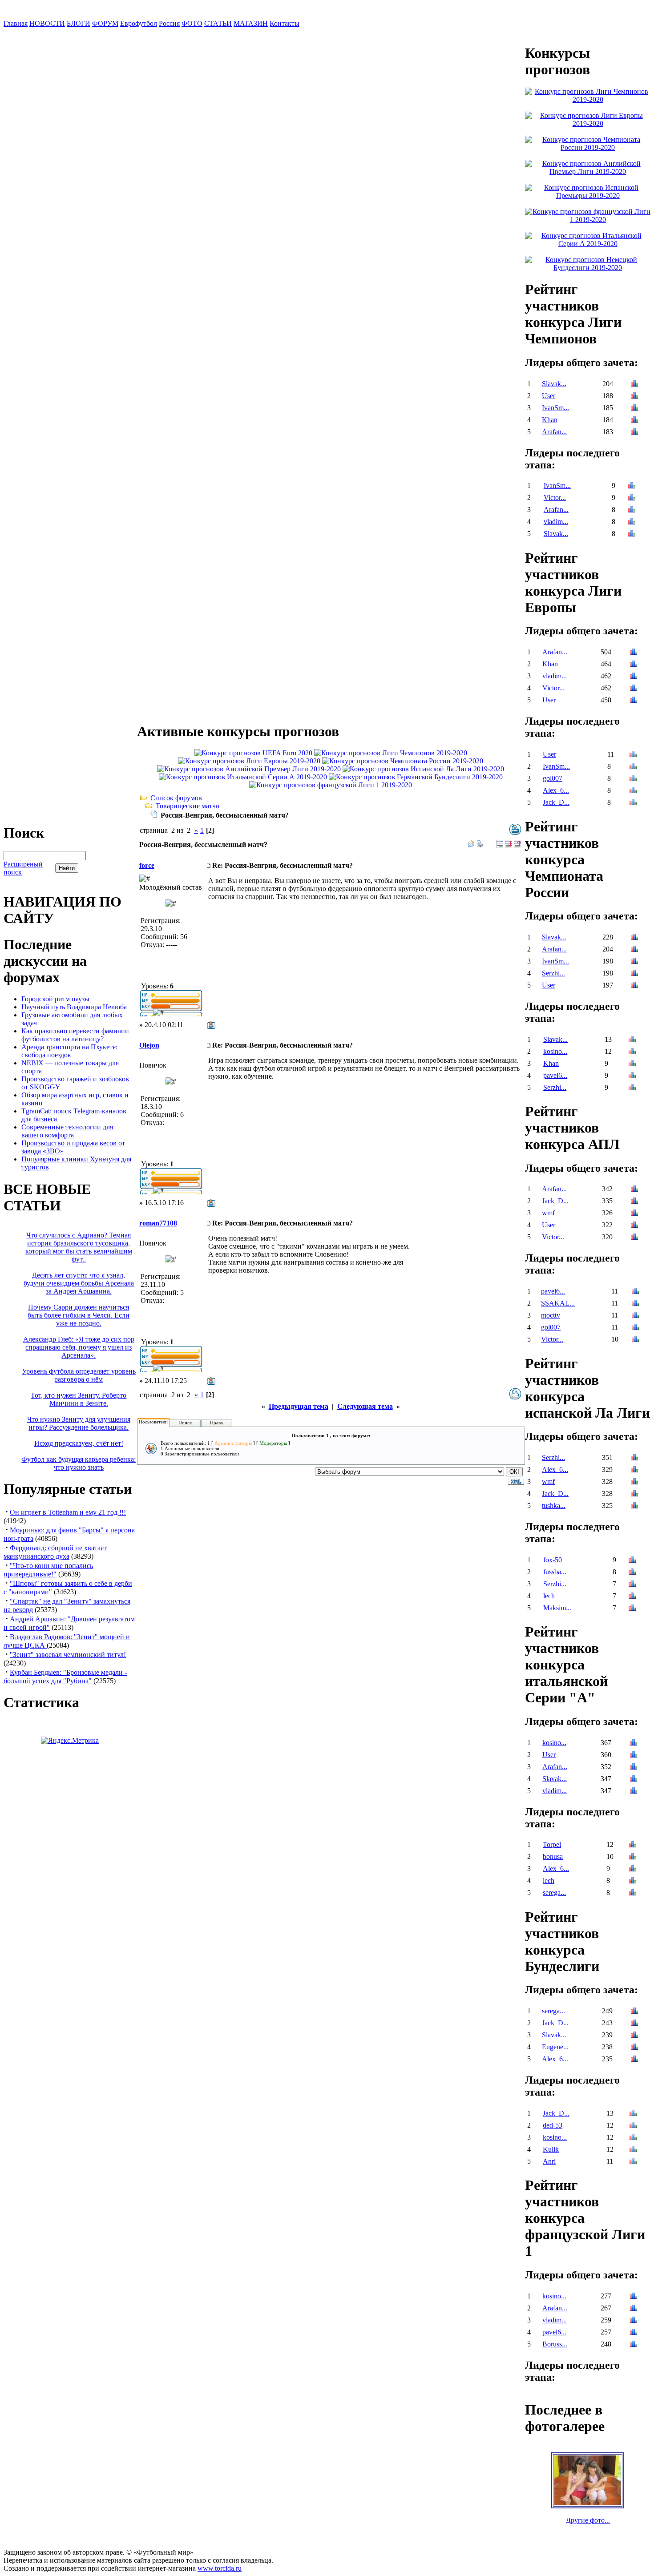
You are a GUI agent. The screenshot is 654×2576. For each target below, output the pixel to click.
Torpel (552, 1844)
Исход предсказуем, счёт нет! (79, 1443)
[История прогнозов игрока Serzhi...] (634, 974)
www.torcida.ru (220, 2568)
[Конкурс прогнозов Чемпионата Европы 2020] (253, 753)
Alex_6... (556, 790)
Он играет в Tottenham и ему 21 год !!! (68, 1512)
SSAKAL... (558, 1303)
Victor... (555, 498)
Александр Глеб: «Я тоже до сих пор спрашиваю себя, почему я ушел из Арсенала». (79, 1347)
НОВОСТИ (47, 23)
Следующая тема (365, 1406)
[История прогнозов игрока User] (634, 397)
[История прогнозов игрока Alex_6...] (633, 791)
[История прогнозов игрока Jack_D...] (633, 803)
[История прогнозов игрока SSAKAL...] (635, 1304)
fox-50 (553, 1560)
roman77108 (158, 1223)
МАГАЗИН (251, 23)
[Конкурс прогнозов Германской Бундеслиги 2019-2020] (416, 777)
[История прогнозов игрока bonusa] (633, 1857)
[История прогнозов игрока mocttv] (635, 1316)
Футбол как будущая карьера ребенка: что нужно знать (79, 1463)
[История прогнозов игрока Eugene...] (634, 2048)
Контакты (285, 23)
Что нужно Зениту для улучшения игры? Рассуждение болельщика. (79, 1423)
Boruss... (555, 2344)
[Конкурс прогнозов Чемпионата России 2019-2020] (403, 761)
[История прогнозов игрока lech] (632, 1597)
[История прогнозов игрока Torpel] (633, 1845)
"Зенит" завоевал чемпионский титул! (68, 1655)
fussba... (555, 1572)
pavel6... (555, 1075)
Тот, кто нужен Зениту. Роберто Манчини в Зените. (79, 1399)
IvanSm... (555, 408)
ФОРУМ (105, 23)
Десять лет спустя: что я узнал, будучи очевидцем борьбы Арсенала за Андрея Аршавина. (79, 1283)
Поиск (185, 1423)
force (147, 865)
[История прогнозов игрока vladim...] (632, 522)
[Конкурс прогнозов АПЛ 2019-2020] (249, 769)
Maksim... (557, 1608)
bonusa (553, 1856)
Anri (549, 2161)
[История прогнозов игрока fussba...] (632, 1573)
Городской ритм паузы (55, 999)
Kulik (551, 2149)
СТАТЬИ (218, 23)
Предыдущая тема (299, 1406)
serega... (554, 1893)
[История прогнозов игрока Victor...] (632, 498)
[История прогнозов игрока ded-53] (633, 2126)
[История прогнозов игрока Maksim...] (632, 1609)
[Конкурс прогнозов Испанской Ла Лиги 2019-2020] (423, 769)
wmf (548, 1213)
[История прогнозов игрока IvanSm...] (634, 409)
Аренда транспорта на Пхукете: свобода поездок (69, 1051)
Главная (16, 23)
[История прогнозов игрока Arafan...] (634, 433)
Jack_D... (556, 802)
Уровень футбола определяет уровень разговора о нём (79, 1375)
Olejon (149, 1045)
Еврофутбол (139, 23)
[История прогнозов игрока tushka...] (634, 1506)
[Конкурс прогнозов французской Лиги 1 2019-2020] (331, 785)
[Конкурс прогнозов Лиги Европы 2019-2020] (249, 761)
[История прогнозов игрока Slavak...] (634, 385)
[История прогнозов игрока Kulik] (633, 2150)
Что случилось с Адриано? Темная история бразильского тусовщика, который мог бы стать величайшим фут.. (79, 1247)
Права (216, 1423)
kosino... (555, 1051)
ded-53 (553, 2125)
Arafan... (554, 432)
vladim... (556, 522)
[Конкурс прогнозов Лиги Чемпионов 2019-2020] (391, 753)
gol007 (553, 778)
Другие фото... (588, 2520)
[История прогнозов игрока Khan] (634, 421)
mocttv (551, 1315)
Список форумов (176, 798)
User (549, 396)
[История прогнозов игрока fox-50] (632, 1561)
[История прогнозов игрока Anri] (633, 2162)
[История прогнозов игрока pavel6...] (632, 1076)
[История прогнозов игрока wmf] (634, 1214)
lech (549, 1596)
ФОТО (192, 23)
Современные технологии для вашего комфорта (67, 1131)
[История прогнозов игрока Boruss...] (634, 2345)
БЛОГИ (79, 23)
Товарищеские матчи (188, 806)
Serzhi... (553, 973)
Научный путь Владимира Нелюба (74, 1007)
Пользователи (153, 1422)
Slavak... (554, 384)
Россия (169, 23)
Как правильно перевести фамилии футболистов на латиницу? (75, 1035)
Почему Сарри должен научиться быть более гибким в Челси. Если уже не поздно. (79, 1315)
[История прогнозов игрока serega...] (633, 1893)
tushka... (554, 1506)
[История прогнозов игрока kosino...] (632, 1052)
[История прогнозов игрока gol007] (633, 779)
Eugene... (555, 2047)
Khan (550, 420)
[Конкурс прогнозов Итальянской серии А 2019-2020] (243, 777)
